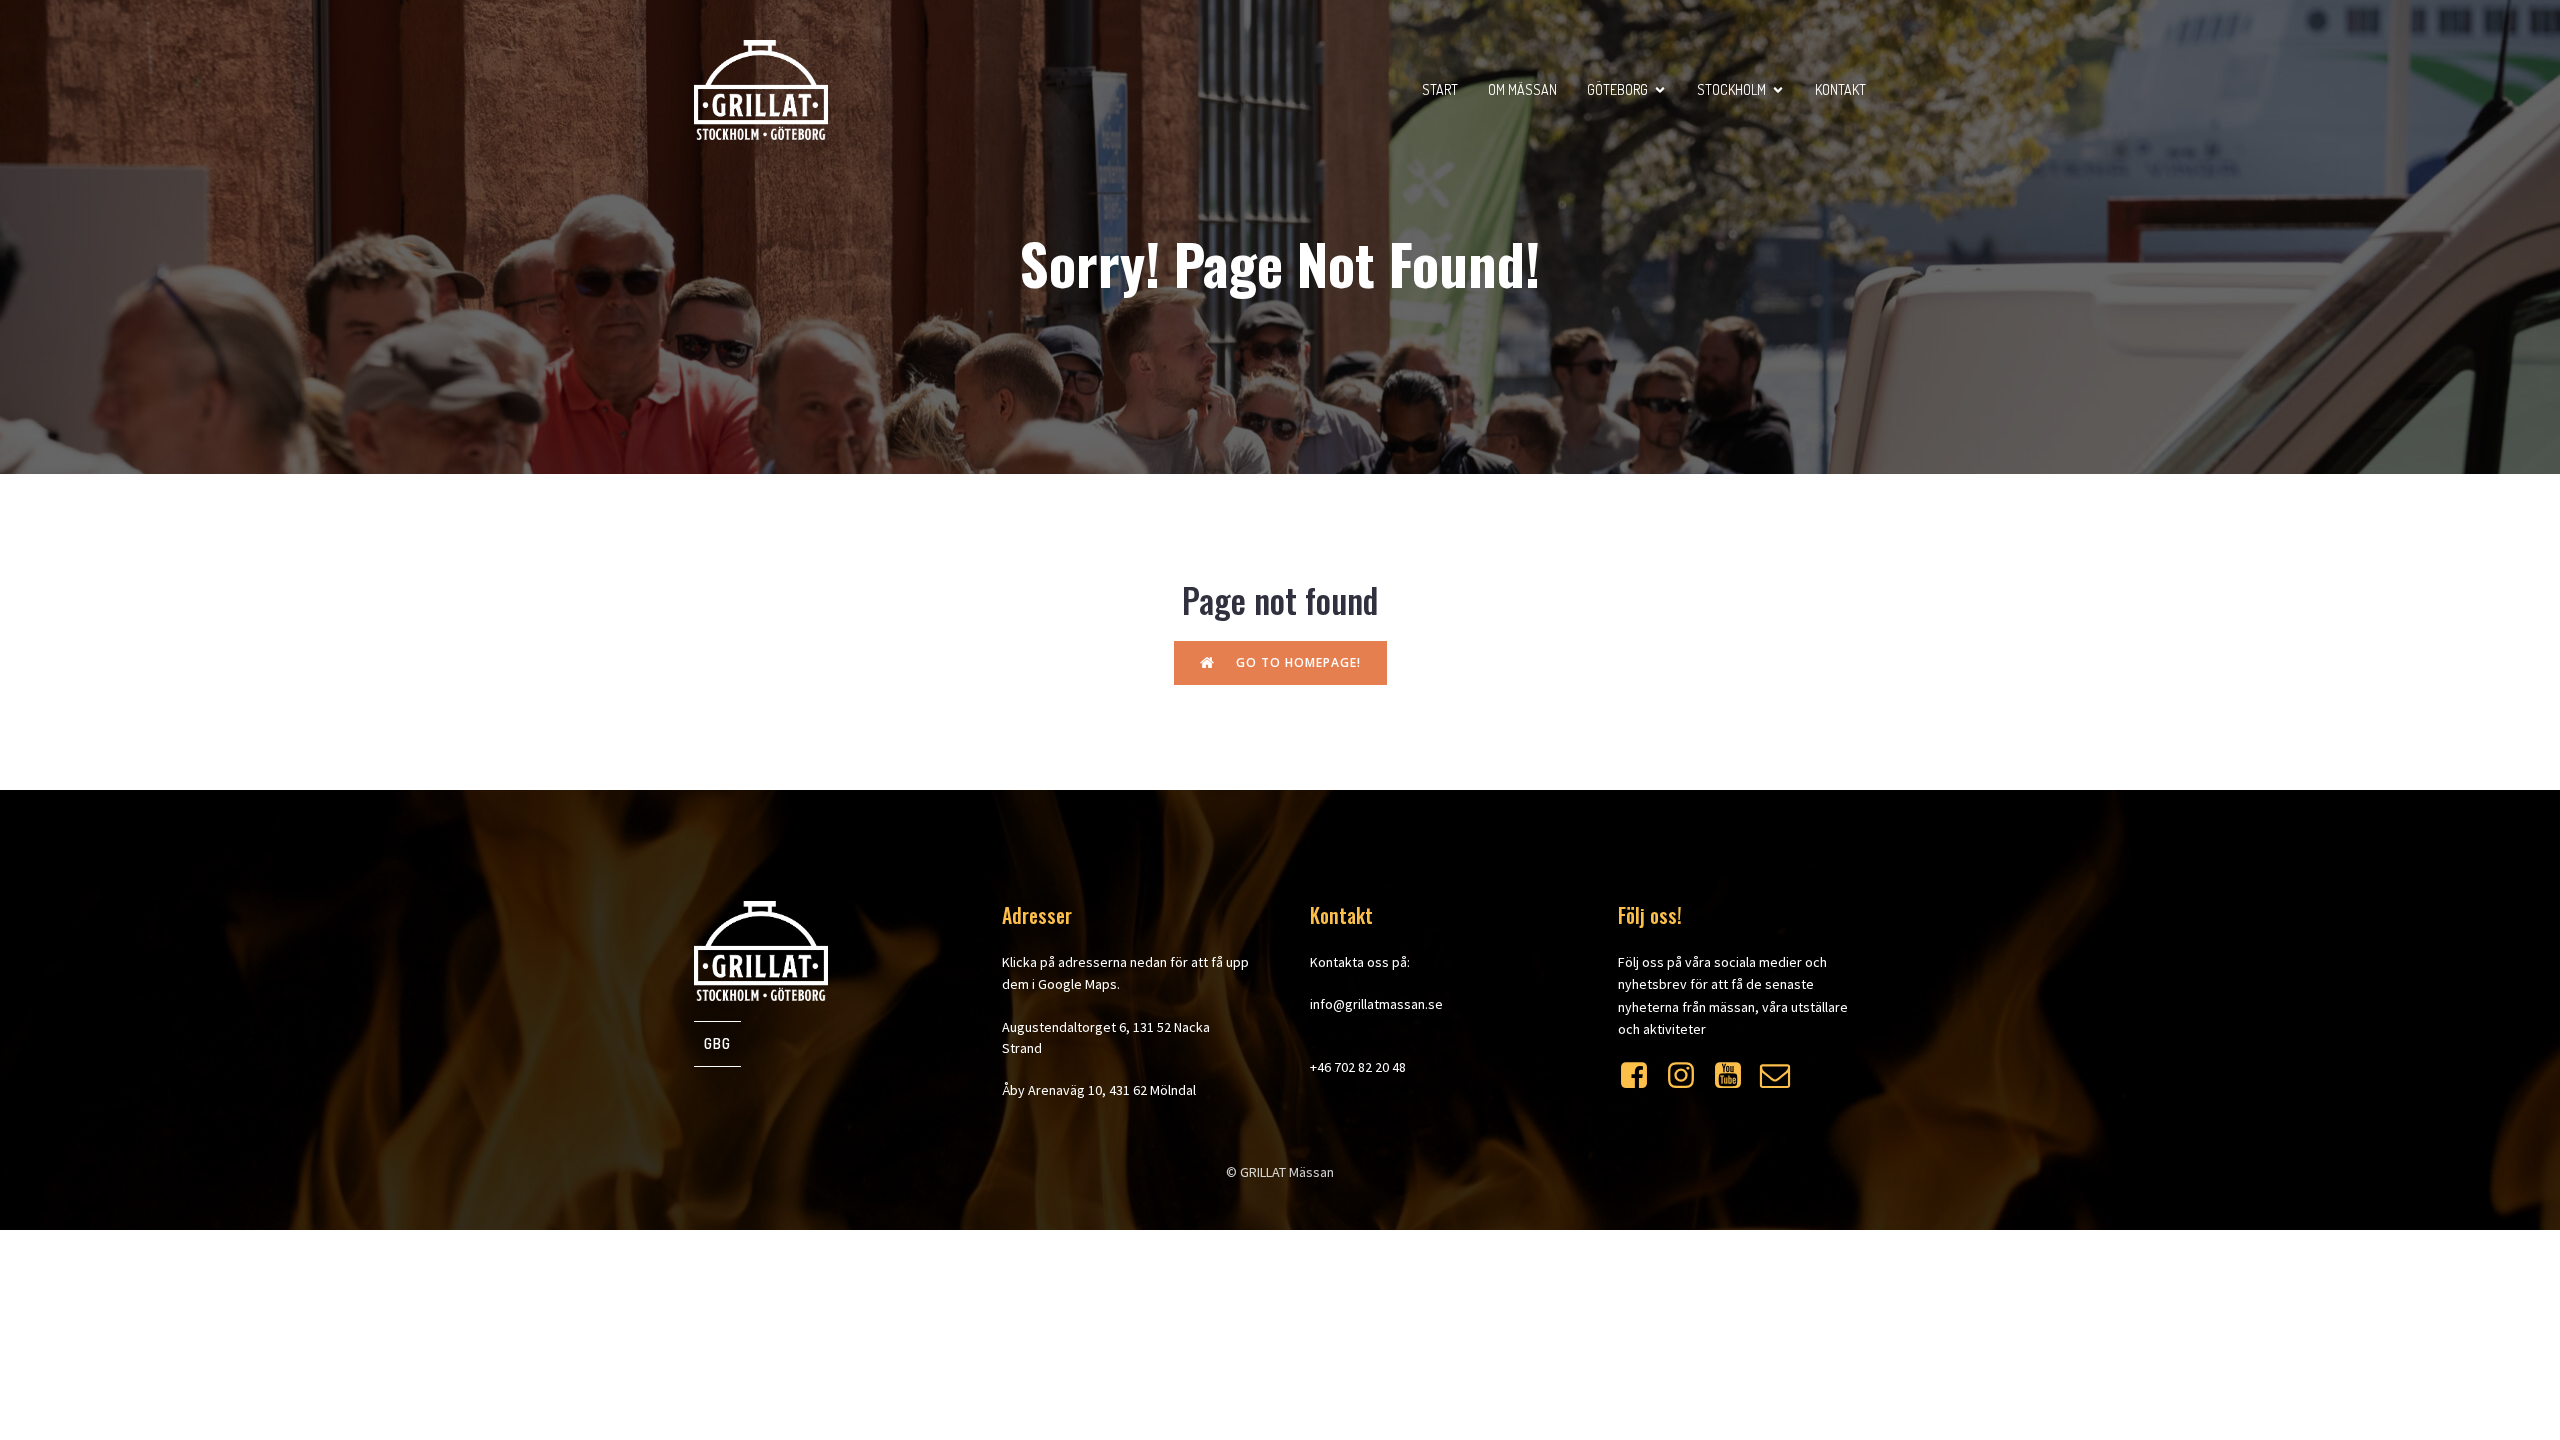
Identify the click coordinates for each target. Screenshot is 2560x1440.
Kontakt (1840, 89)
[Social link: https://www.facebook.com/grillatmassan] (1641, 1076)
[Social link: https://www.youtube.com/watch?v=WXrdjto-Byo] (1735, 1076)
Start (1440, 89)
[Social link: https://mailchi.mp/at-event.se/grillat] (1782, 1076)
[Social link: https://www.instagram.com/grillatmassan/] (1688, 1076)
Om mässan (1522, 89)
